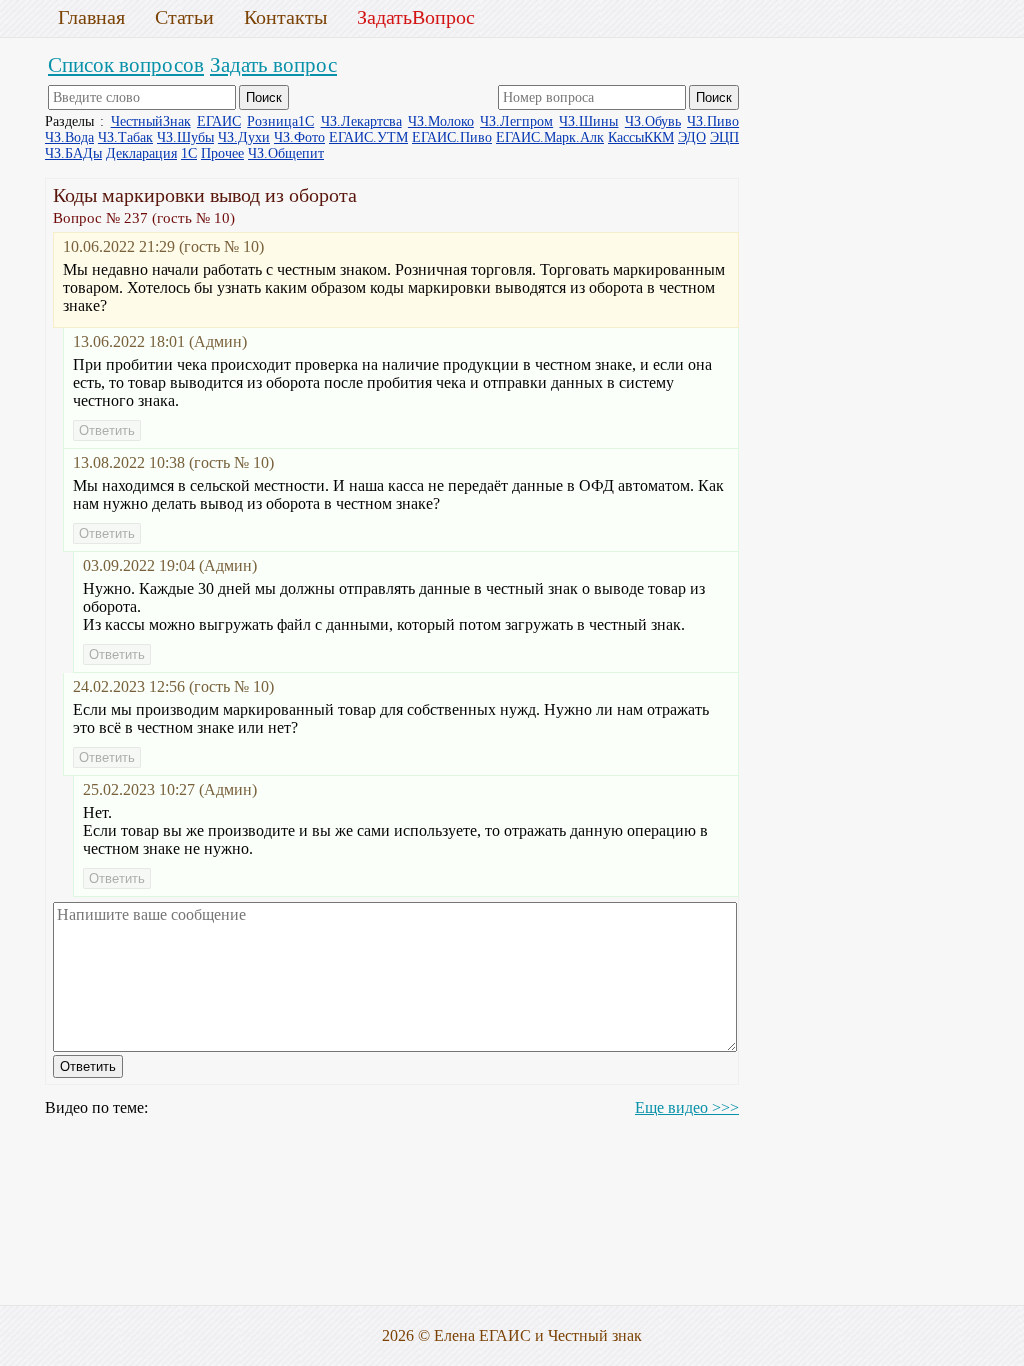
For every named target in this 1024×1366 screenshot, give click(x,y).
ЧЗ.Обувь (653, 121)
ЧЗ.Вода (69, 137)
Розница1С (280, 121)
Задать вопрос (273, 64)
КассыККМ (641, 137)
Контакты (285, 17)
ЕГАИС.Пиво (452, 137)
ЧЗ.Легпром (516, 121)
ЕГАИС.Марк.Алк (550, 137)
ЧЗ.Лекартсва (361, 121)
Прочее (222, 153)
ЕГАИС (219, 121)
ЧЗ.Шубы (185, 137)
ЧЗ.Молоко (441, 121)
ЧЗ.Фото (299, 137)
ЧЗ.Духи (244, 137)
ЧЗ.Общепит (286, 153)
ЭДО (692, 137)
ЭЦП (724, 137)
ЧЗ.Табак (125, 137)
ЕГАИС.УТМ (368, 137)
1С (189, 153)
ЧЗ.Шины (588, 121)
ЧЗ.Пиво (713, 121)
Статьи (184, 17)
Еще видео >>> (687, 1107)
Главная (91, 17)
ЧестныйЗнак (151, 121)
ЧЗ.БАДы (73, 153)
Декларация (141, 153)
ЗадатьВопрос (416, 17)
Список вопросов (126, 64)
